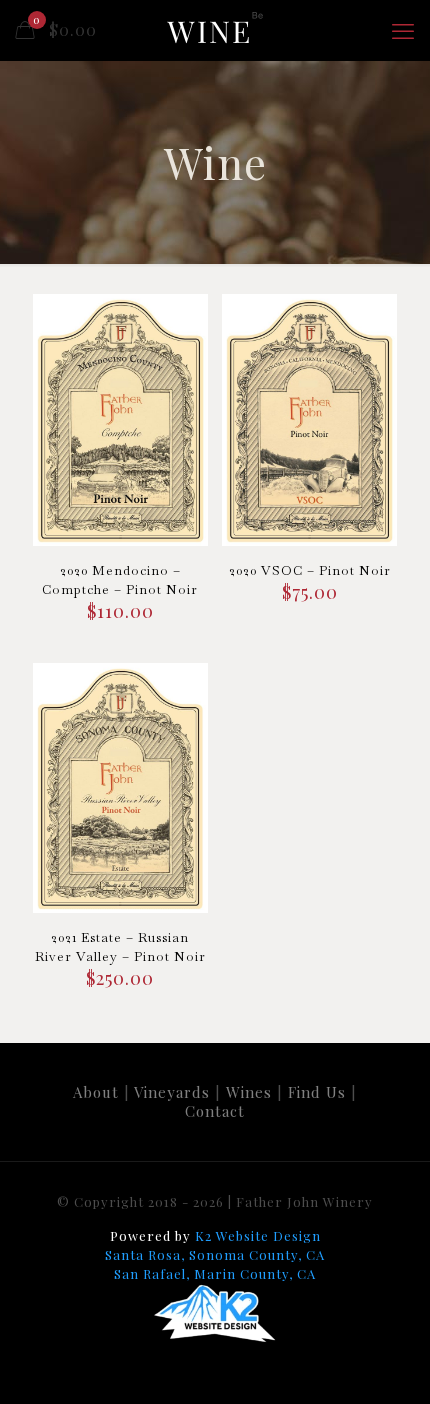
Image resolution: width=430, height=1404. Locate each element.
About (96, 1092)
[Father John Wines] (215, 30)
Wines (249, 1092)
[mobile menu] (403, 30)
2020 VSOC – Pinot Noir (310, 570)
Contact (215, 1111)
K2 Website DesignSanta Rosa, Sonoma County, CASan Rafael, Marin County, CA (215, 1254)
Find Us (317, 1092)
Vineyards (172, 1092)
